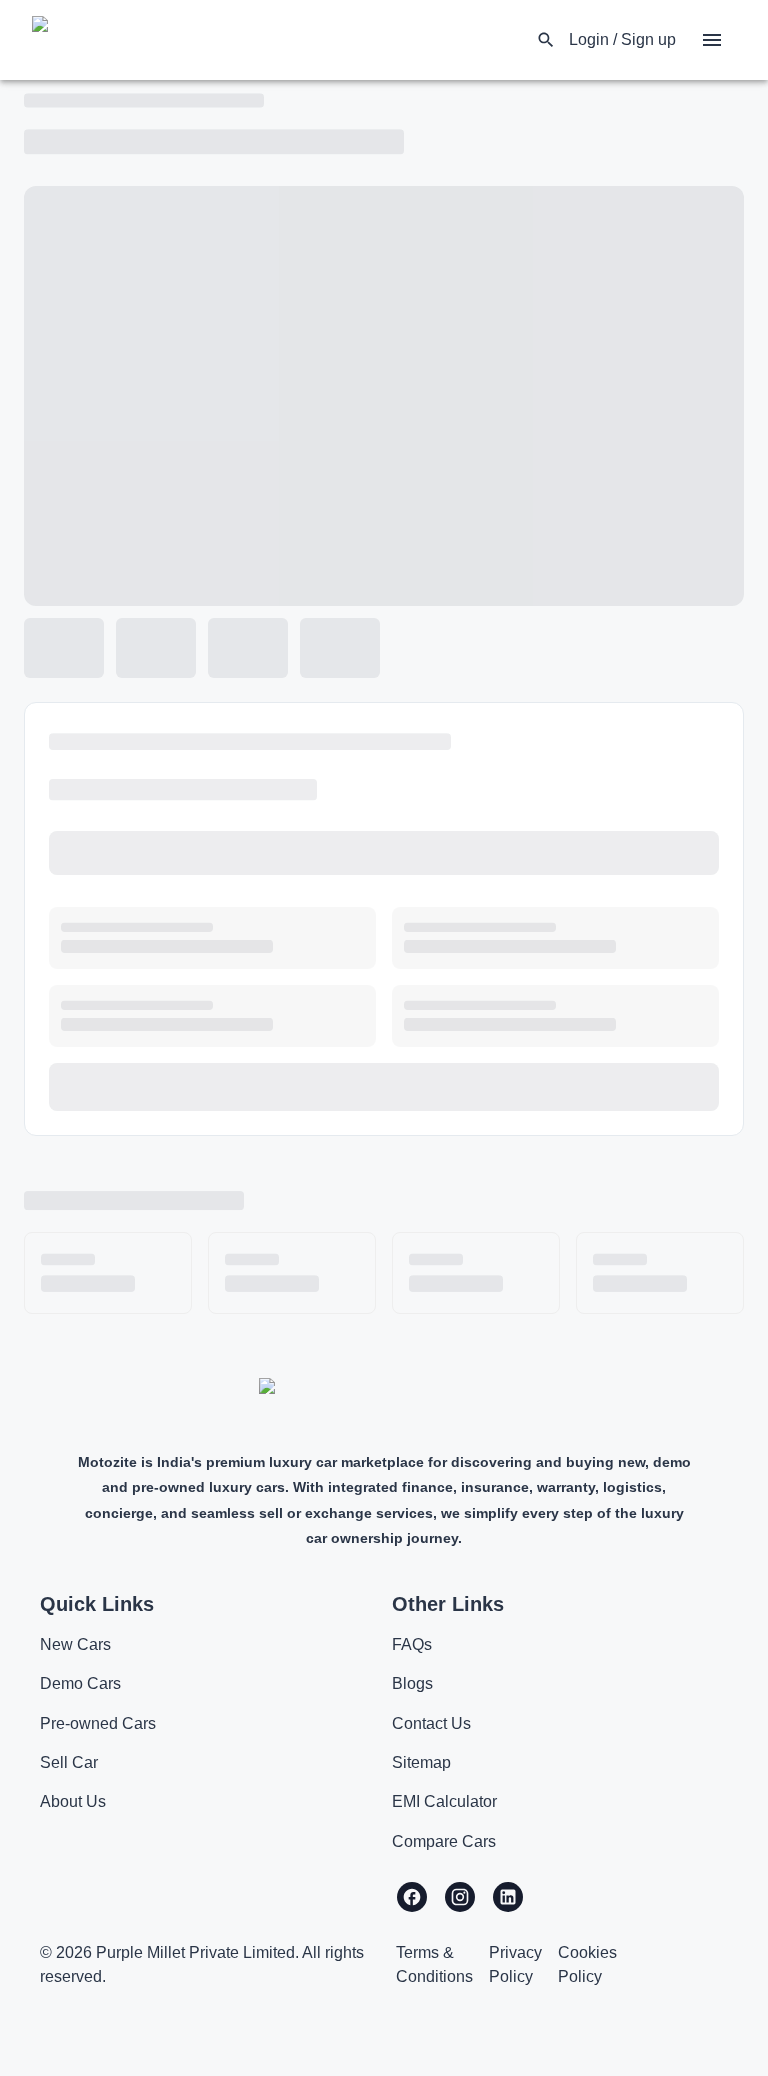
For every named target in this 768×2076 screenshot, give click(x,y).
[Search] (546, 40)
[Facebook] (412, 1897)
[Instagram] (460, 1897)
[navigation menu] (712, 40)
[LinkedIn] (508, 1897)
